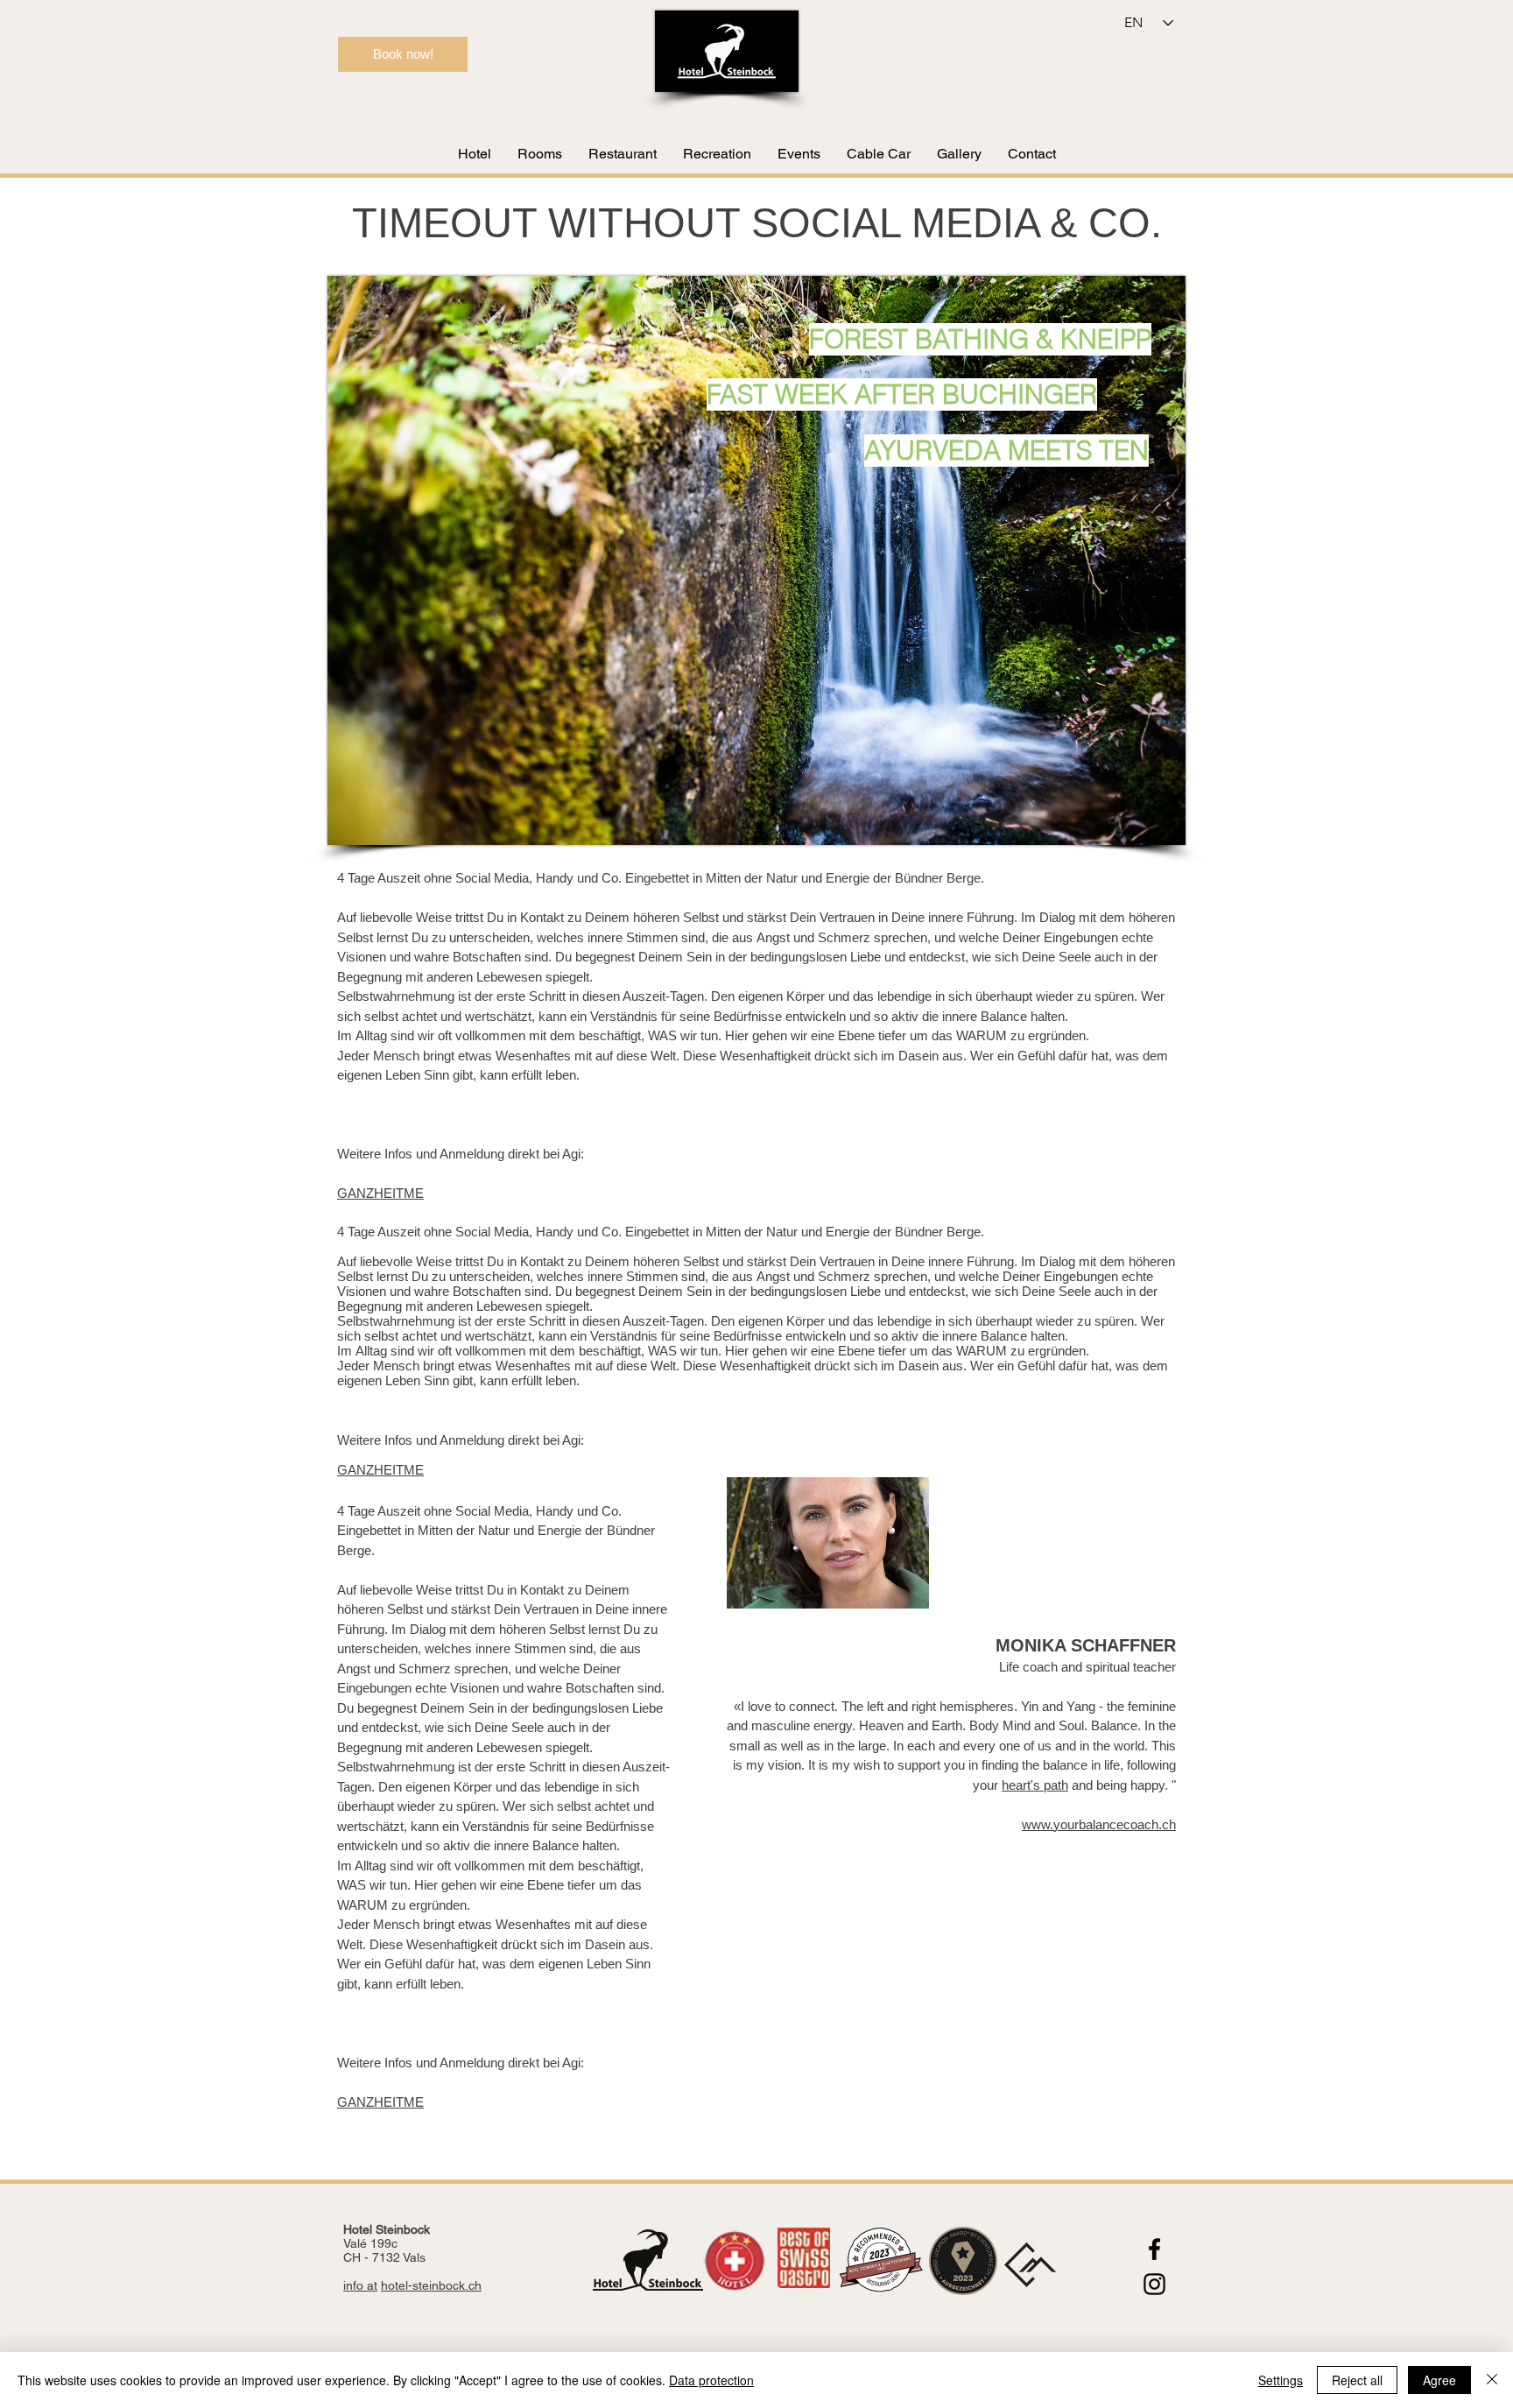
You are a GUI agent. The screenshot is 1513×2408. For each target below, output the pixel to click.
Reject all (1357, 2380)
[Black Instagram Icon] (1154, 2284)
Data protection (711, 2380)
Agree (1439, 2380)
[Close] (1492, 2380)
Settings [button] (1281, 2380)
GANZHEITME (380, 1193)
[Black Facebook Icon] (1154, 2249)
